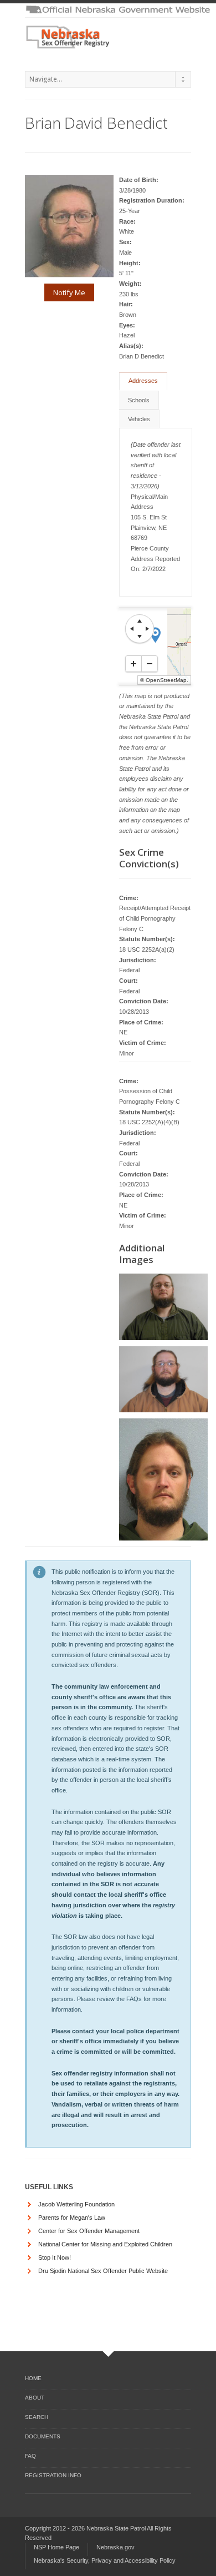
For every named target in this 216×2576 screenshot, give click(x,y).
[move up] (140, 621)
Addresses (143, 381)
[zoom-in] (133, 664)
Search (37, 2417)
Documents (43, 2436)
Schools (139, 400)
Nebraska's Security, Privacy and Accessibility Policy (105, 2560)
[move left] (132, 629)
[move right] (147, 629)
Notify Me (69, 292)
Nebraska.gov (115, 2547)
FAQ (30, 2456)
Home (33, 2378)
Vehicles (139, 419)
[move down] (140, 637)
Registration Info (53, 2475)
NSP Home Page (56, 2547)
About (35, 2398)
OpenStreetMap (166, 680)
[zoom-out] (150, 664)
